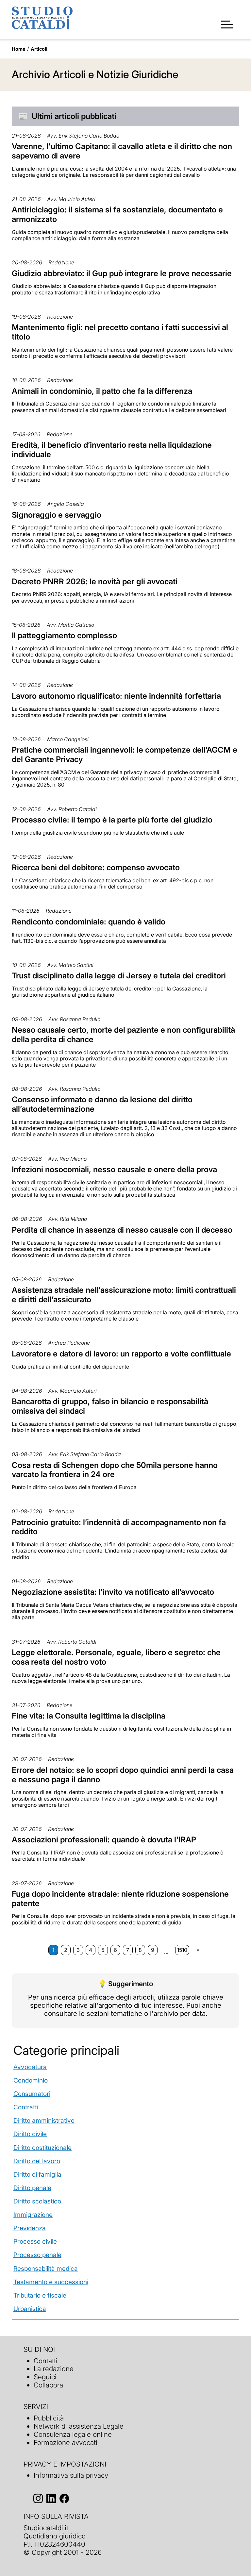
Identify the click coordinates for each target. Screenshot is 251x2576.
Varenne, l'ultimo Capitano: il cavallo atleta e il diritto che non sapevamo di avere (122, 151)
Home (19, 49)
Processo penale (37, 2255)
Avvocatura (30, 2067)
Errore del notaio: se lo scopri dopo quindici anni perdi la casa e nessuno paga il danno (123, 1775)
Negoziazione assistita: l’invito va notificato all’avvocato (113, 1592)
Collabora (48, 2385)
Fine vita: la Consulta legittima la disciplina (89, 1716)
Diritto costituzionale (42, 2148)
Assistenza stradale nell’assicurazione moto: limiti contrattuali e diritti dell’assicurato (124, 1295)
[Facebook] (64, 2498)
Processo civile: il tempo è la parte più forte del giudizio (112, 820)
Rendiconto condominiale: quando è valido (89, 922)
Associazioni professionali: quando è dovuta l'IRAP (104, 1840)
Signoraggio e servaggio (57, 515)
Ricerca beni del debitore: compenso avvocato (96, 867)
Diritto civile (30, 2134)
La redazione (54, 2369)
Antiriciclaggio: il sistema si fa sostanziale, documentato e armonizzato (117, 214)
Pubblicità (49, 2418)
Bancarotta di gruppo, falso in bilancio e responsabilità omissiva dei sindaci (110, 1406)
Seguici (45, 2377)
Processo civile (35, 2241)
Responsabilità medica (46, 2269)
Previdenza (30, 2228)
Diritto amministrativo (44, 2120)
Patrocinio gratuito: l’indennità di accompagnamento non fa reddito (119, 1527)
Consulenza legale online (73, 2434)
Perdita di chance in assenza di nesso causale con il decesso (122, 1230)
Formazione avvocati (66, 2443)
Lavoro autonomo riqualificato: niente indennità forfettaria (116, 696)
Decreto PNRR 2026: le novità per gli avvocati (95, 582)
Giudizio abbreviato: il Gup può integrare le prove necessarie (122, 273)
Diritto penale (32, 2188)
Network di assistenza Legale (79, 2426)
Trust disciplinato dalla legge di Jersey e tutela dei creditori (119, 976)
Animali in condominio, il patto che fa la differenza (102, 391)
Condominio (31, 2080)
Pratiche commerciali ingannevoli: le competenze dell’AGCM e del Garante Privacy (125, 755)
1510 (182, 1950)
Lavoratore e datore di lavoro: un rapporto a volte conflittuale (121, 1354)
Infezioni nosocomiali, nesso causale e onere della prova (114, 1169)
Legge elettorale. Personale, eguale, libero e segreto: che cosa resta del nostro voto (116, 1657)
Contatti (46, 2361)
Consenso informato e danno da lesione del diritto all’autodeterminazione (102, 1104)
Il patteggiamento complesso (64, 635)
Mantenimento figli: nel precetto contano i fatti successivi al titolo (120, 332)
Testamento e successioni (51, 2282)
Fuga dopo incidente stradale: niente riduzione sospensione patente (120, 1899)
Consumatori (32, 2094)
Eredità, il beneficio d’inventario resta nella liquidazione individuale (112, 450)
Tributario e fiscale (40, 2295)
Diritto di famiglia (37, 2174)
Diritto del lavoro (37, 2161)
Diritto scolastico (37, 2201)
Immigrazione (33, 2215)
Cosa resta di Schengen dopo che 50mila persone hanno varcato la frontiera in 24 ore (115, 1470)
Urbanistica (30, 2309)
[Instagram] (38, 2498)
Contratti (26, 2107)
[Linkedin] (51, 2498)
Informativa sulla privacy (71, 2475)
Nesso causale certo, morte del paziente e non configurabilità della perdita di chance (123, 1035)
